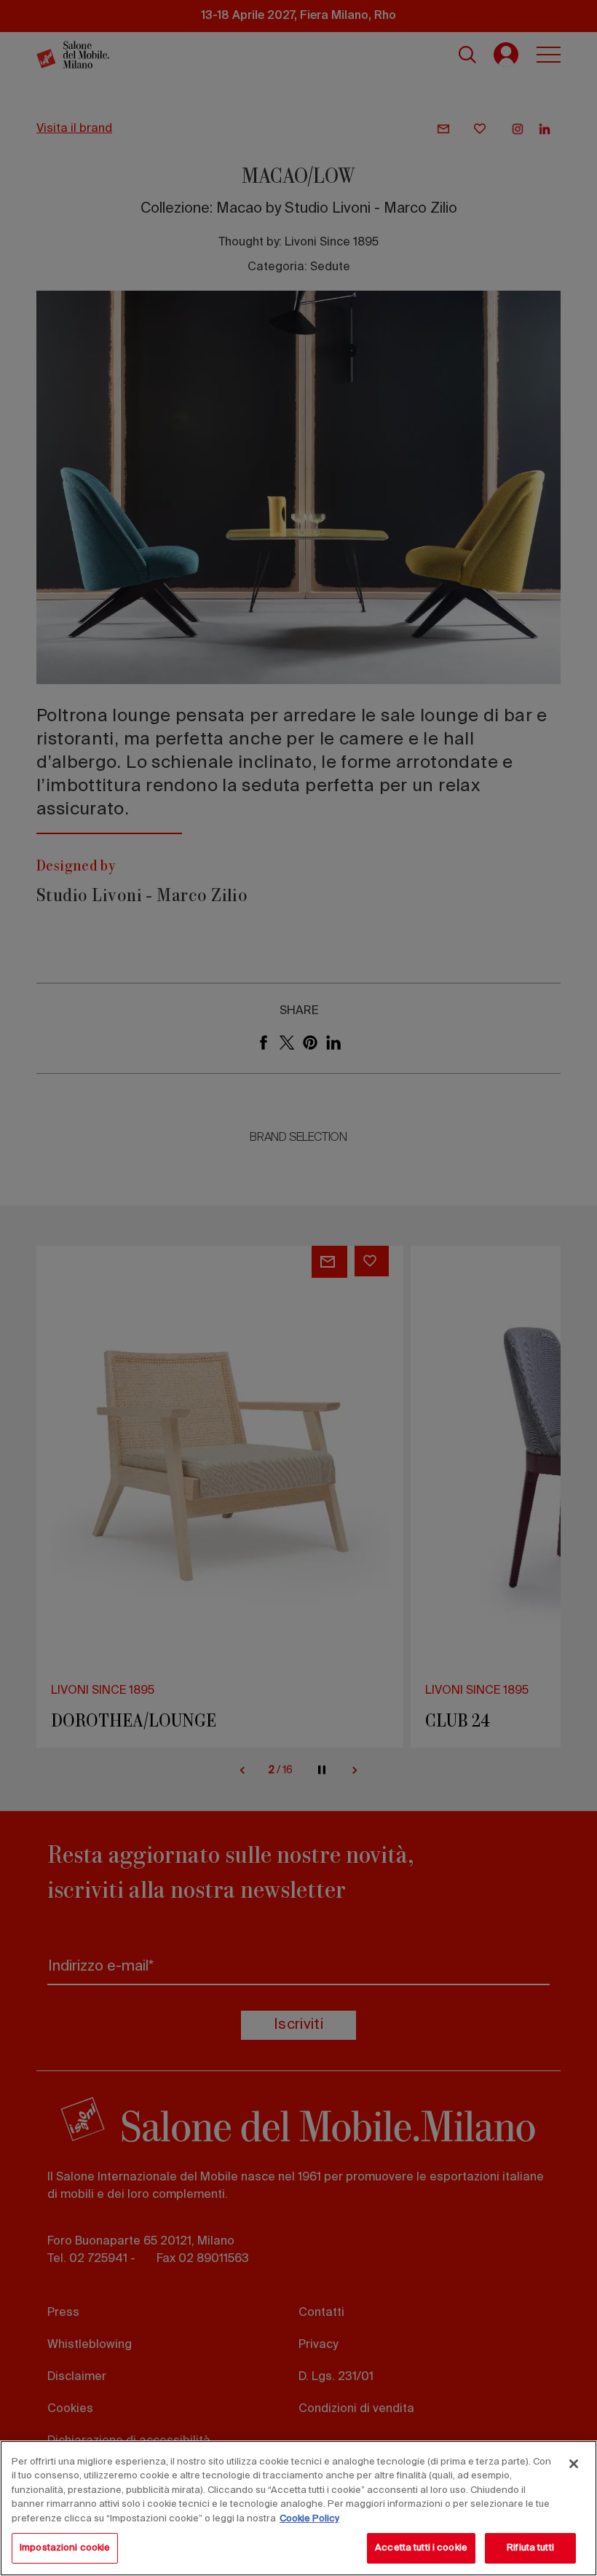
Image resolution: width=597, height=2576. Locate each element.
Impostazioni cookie (65, 2548)
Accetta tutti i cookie (421, 2548)
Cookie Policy (309, 2519)
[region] (298, 2508)
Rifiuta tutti (530, 2548)
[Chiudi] (574, 2464)
